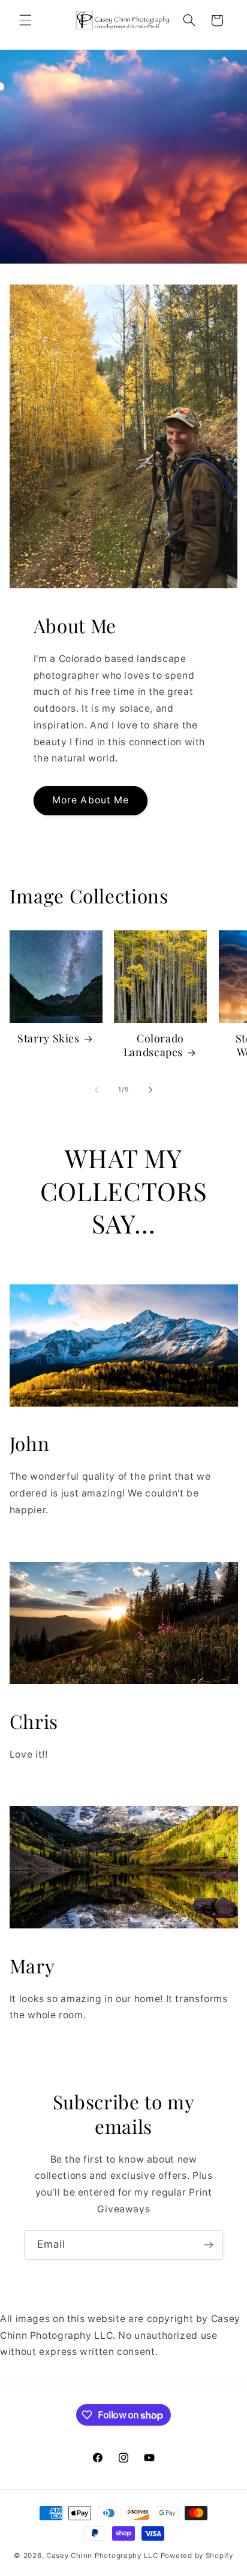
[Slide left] (97, 1090)
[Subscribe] (209, 2245)
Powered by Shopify (197, 2556)
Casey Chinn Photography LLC (102, 2556)
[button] (25, 20)
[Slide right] (150, 1090)
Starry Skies (49, 1038)
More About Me (91, 800)
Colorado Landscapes (154, 1045)
